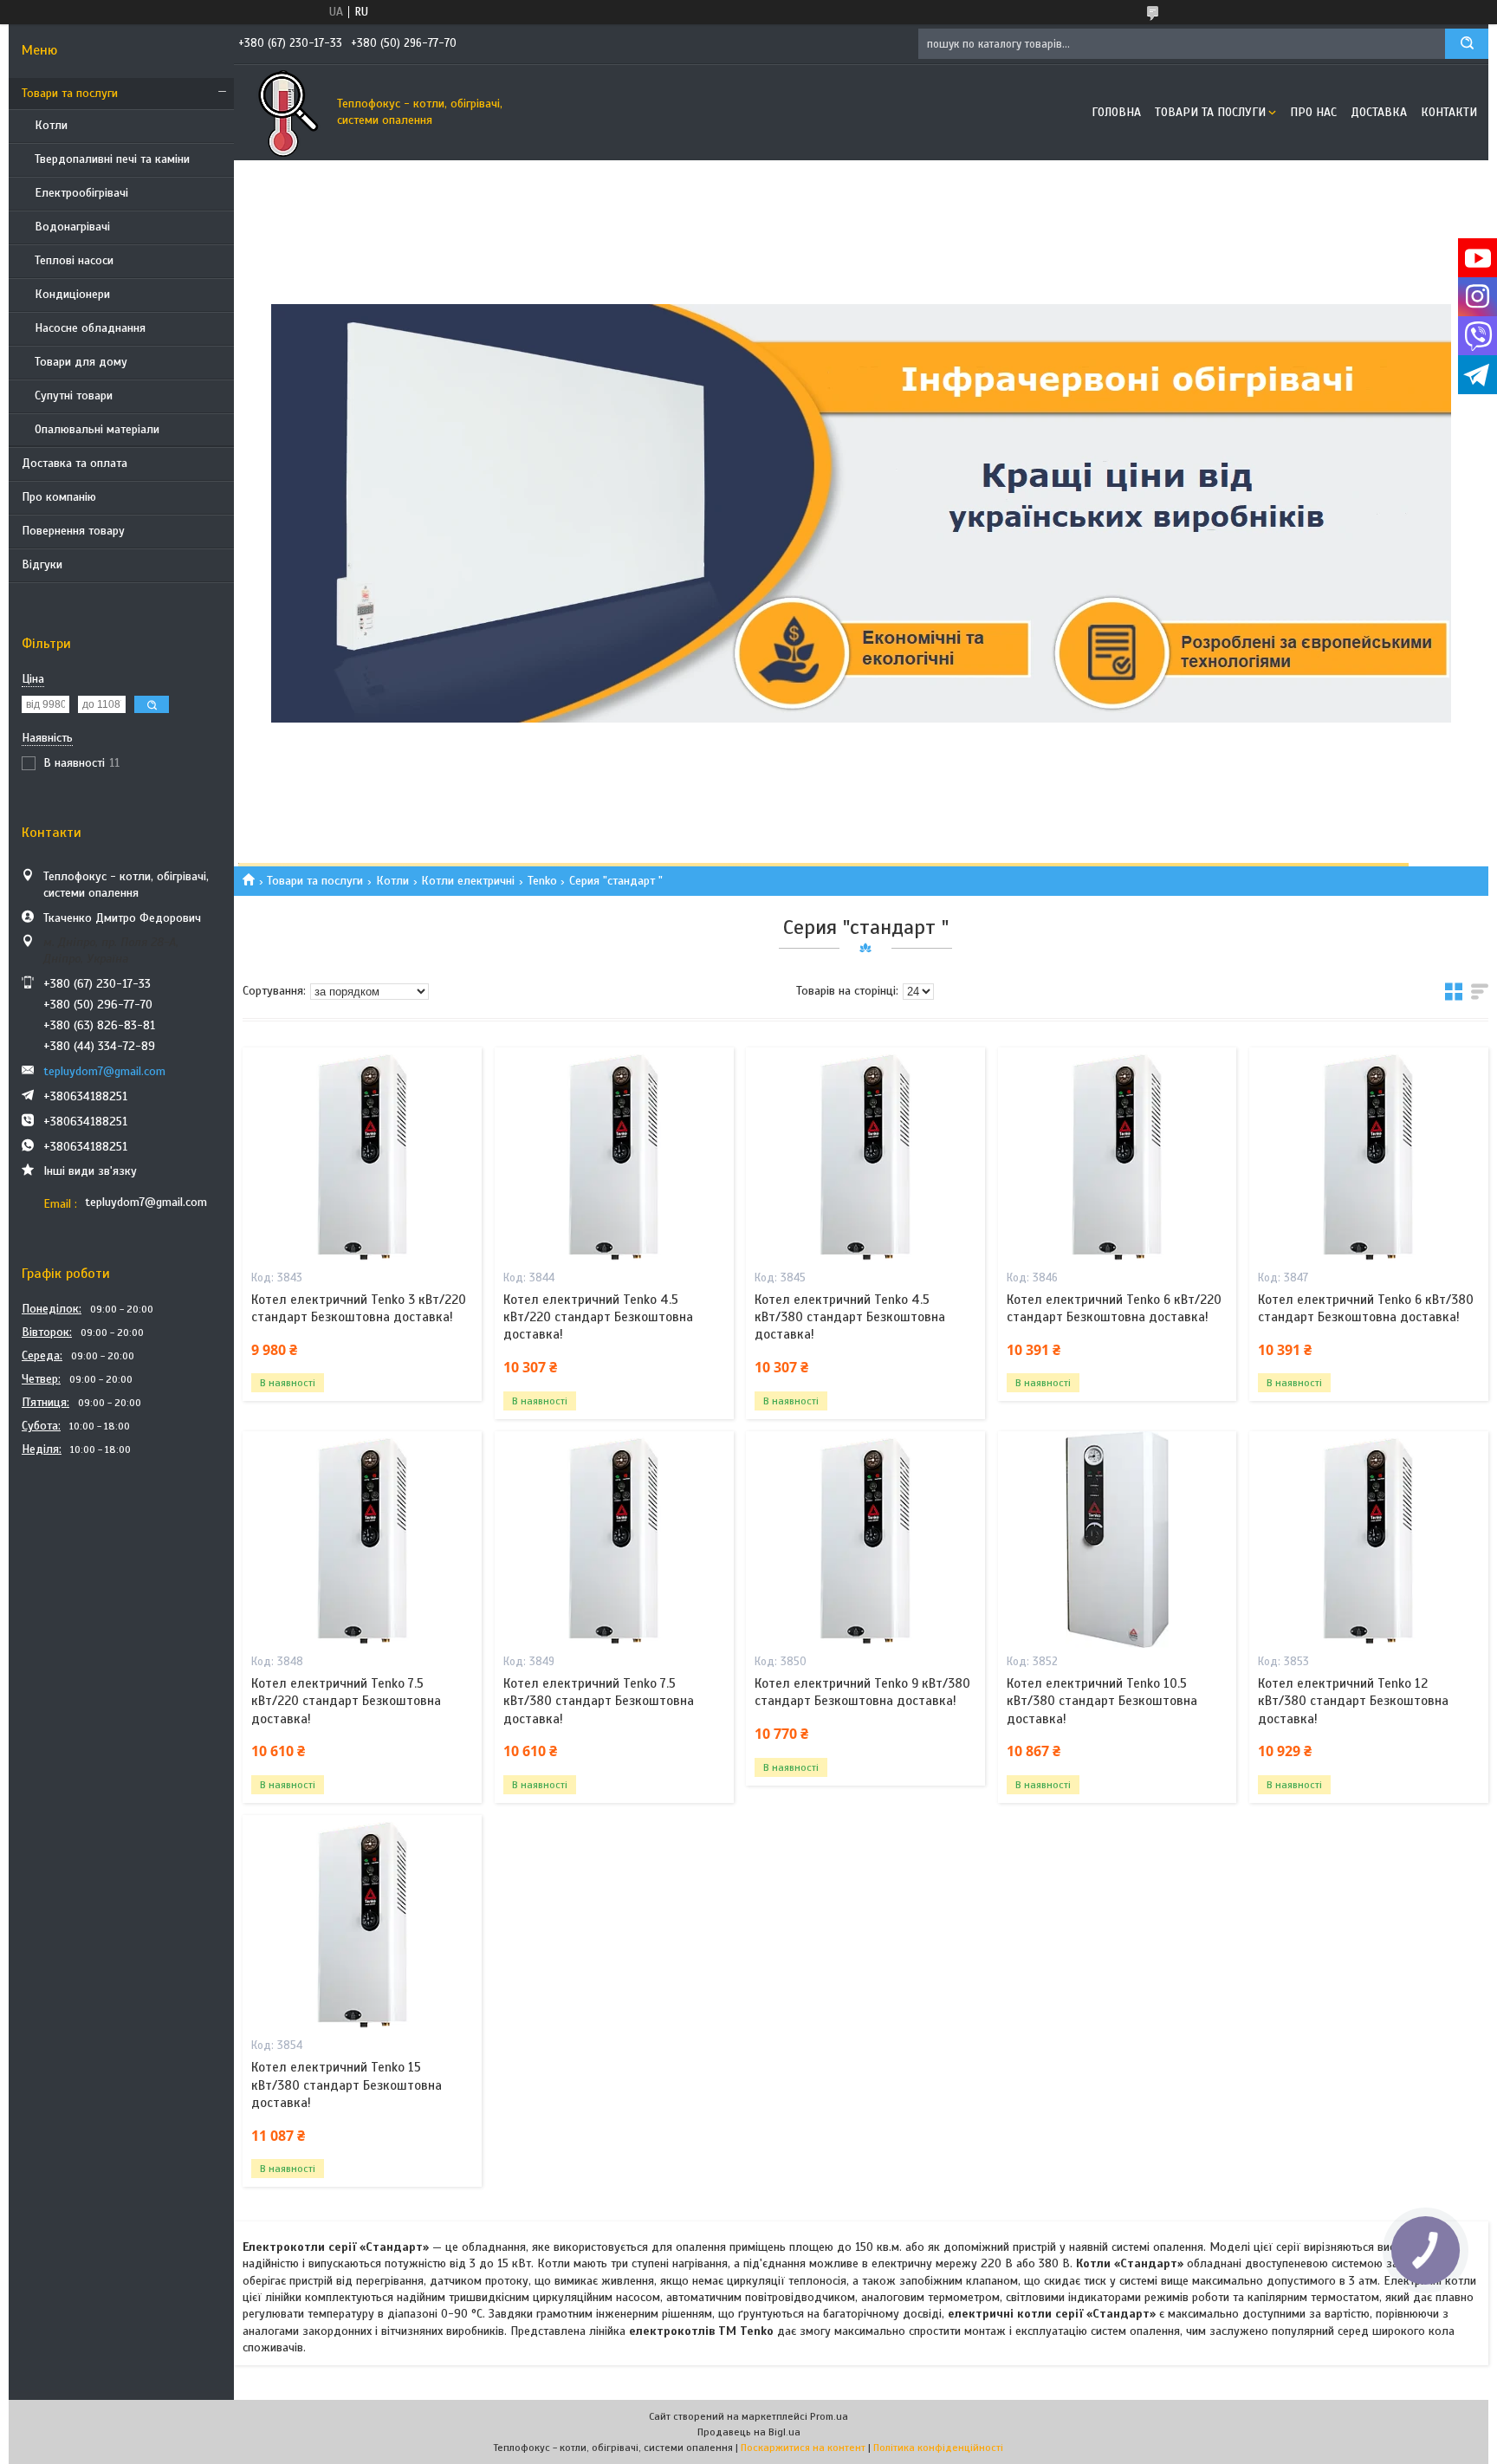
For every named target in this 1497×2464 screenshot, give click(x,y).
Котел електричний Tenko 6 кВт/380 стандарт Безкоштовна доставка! (1366, 1308)
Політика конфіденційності (938, 2448)
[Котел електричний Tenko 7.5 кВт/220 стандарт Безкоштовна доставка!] (362, 1540)
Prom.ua (829, 2416)
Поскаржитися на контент (803, 2448)
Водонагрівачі (72, 227)
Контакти (1449, 112)
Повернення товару (73, 531)
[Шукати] (1467, 44)
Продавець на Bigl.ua (749, 2432)
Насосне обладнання (90, 328)
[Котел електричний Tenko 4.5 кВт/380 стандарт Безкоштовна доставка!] (865, 1156)
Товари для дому (81, 362)
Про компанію (59, 497)
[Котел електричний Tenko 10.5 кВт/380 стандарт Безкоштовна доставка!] (1118, 1540)
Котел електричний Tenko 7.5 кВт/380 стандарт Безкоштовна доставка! (599, 1701)
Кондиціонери (72, 294)
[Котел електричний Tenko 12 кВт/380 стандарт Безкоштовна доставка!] (1369, 1540)
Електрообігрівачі (81, 193)
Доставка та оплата (75, 463)
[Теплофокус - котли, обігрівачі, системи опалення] (282, 113)
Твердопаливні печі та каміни (112, 159)
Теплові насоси (74, 260)
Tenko (542, 881)
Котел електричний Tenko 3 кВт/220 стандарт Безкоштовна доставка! (359, 1308)
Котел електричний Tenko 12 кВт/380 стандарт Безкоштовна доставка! (1353, 1701)
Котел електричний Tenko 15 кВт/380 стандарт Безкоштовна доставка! (347, 2085)
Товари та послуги (70, 93)
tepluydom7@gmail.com (104, 1071)
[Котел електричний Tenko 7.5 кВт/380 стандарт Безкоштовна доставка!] (614, 1540)
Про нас (1313, 112)
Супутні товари (74, 396)
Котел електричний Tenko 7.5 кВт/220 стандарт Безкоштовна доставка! (346, 1701)
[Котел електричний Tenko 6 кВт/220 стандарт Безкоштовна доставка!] (1118, 1156)
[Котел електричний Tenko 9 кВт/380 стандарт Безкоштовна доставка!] (865, 1540)
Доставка (1379, 112)
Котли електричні (468, 881)
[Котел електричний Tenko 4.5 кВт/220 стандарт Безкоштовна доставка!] (614, 1156)
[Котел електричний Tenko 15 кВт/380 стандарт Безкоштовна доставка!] (362, 1923)
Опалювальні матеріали (97, 429)
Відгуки (42, 564)
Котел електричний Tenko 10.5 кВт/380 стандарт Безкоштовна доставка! (1102, 1701)
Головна (1116, 112)
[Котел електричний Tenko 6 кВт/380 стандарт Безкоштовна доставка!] (1369, 1156)
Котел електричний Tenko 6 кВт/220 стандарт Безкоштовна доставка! (1114, 1308)
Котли (51, 125)
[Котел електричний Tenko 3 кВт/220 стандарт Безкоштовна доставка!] (362, 1156)
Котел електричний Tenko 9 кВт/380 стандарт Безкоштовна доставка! (862, 1692)
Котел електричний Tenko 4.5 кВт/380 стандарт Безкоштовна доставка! (850, 1317)
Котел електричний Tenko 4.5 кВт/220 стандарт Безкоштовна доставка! (598, 1317)
